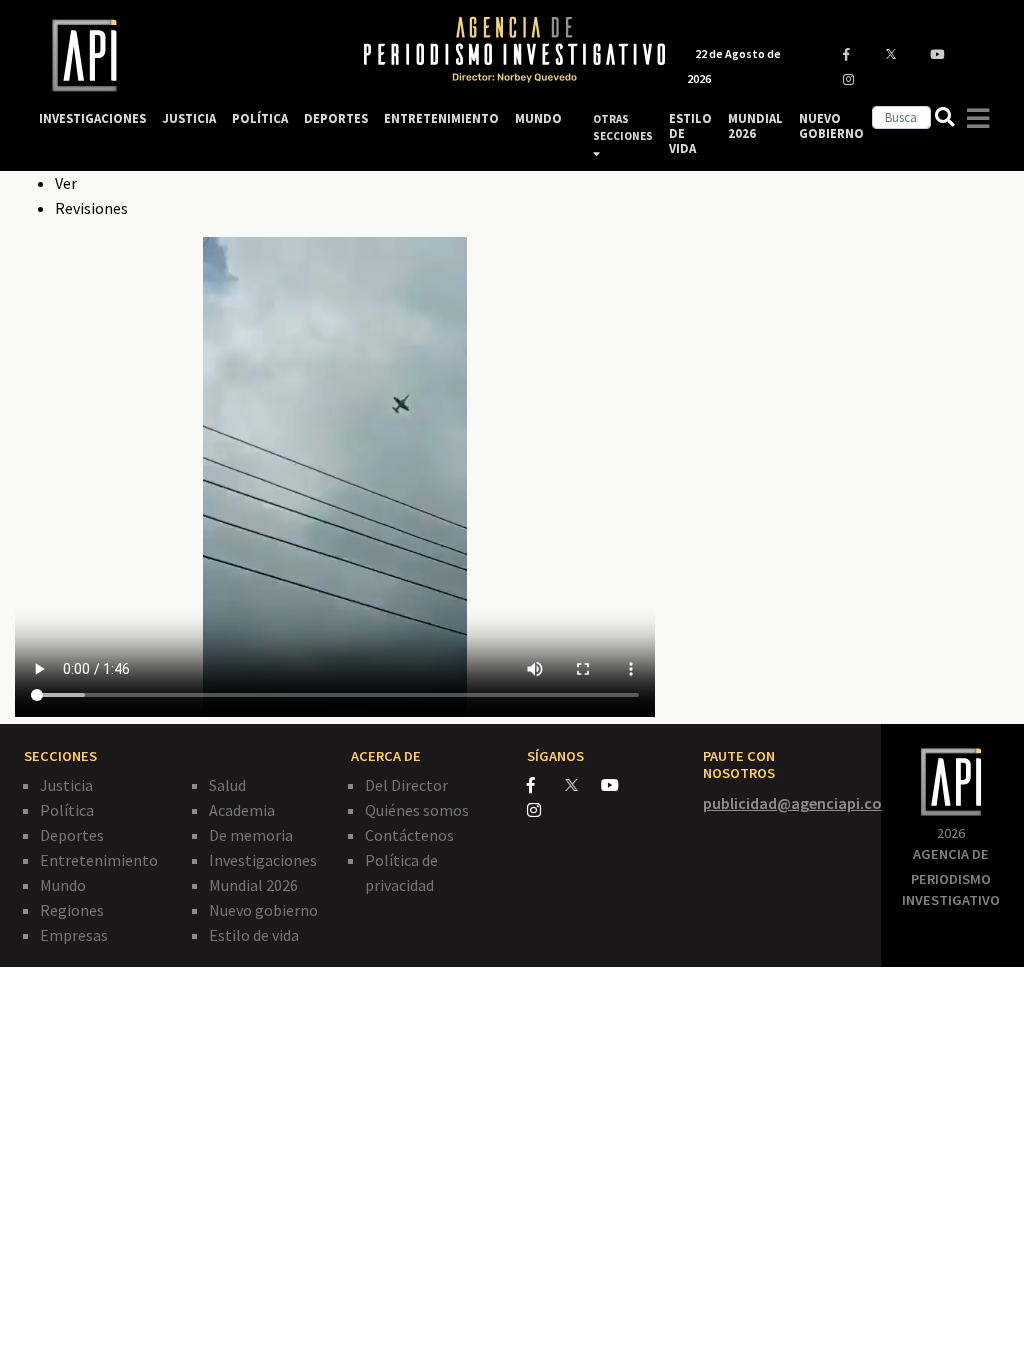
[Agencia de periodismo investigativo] (182, 55)
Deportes (72, 835)
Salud (227, 785)
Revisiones (91, 208)
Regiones (72, 910)
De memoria (251, 835)
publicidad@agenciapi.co (792, 803)
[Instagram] (544, 810)
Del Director (406, 785)
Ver (66, 183)
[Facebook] (546, 785)
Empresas (74, 935)
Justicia (66, 785)
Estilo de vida (254, 935)
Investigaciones (263, 860)
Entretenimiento (99, 860)
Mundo (63, 885)
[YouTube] (618, 785)
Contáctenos (409, 835)
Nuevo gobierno (263, 910)
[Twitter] (581, 784)
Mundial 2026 (253, 885)
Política (67, 810)
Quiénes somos (417, 810)
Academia (242, 810)
